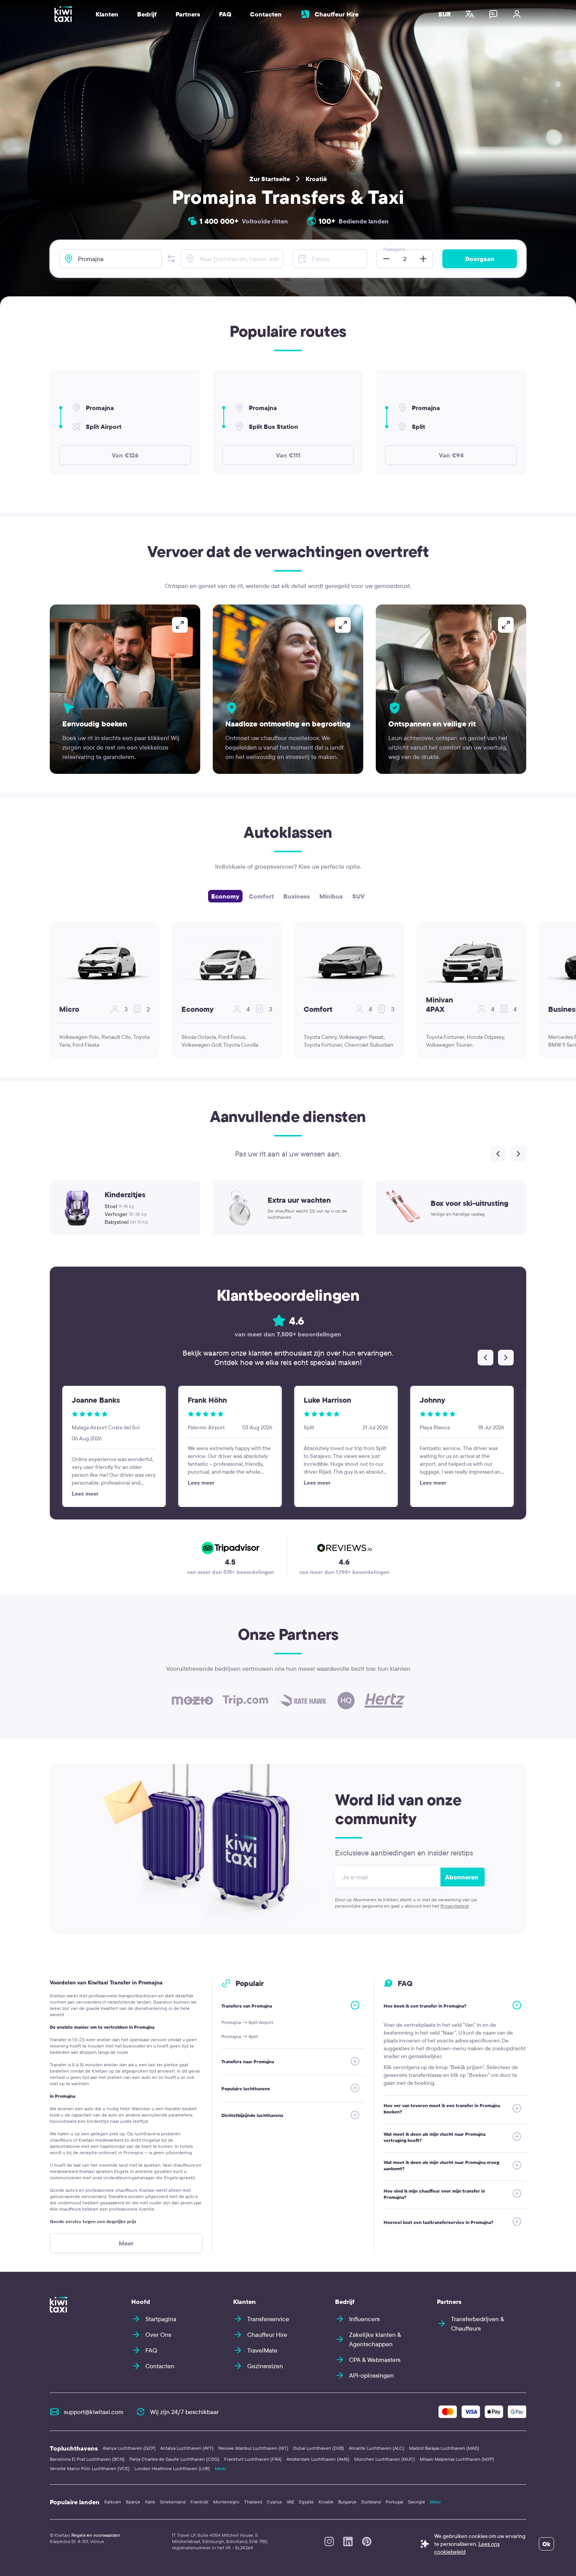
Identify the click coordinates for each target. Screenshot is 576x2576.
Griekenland (173, 2502)
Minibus (331, 896)
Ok (546, 2544)
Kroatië (316, 179)
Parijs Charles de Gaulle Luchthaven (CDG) (174, 2459)
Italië (150, 2502)
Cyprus (274, 2502)
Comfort (261, 896)
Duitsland (371, 2502)
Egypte (306, 2502)
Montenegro (226, 2502)
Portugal (394, 2502)
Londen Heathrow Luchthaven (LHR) (172, 2468)
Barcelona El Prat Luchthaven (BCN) (87, 2459)
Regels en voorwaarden (96, 2535)
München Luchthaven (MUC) (385, 2459)
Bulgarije (347, 2502)
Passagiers (394, 249)
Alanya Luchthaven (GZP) (129, 2448)
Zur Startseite (270, 179)
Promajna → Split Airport (247, 2022)
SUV (359, 896)
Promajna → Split (240, 2036)
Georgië (417, 2502)
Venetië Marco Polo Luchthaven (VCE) (90, 2468)
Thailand (253, 2502)
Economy (225, 896)
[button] (171, 259)
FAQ (225, 14)
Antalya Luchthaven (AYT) (187, 2448)
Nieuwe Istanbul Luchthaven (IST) (253, 2448)
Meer (220, 2468)
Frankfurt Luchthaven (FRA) (253, 2459)
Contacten (266, 14)
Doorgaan (480, 259)
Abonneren (462, 1877)
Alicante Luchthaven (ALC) (377, 2448)
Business (297, 896)
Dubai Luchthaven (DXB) (319, 2448)
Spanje (133, 2502)
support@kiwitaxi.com (94, 2412)
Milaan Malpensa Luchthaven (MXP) (457, 2459)
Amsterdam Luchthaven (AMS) (318, 2459)
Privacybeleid (455, 1906)
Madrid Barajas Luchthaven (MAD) (444, 2448)
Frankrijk (199, 2502)
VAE (290, 2502)
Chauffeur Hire (337, 14)
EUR (445, 14)
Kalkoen (113, 2502)
